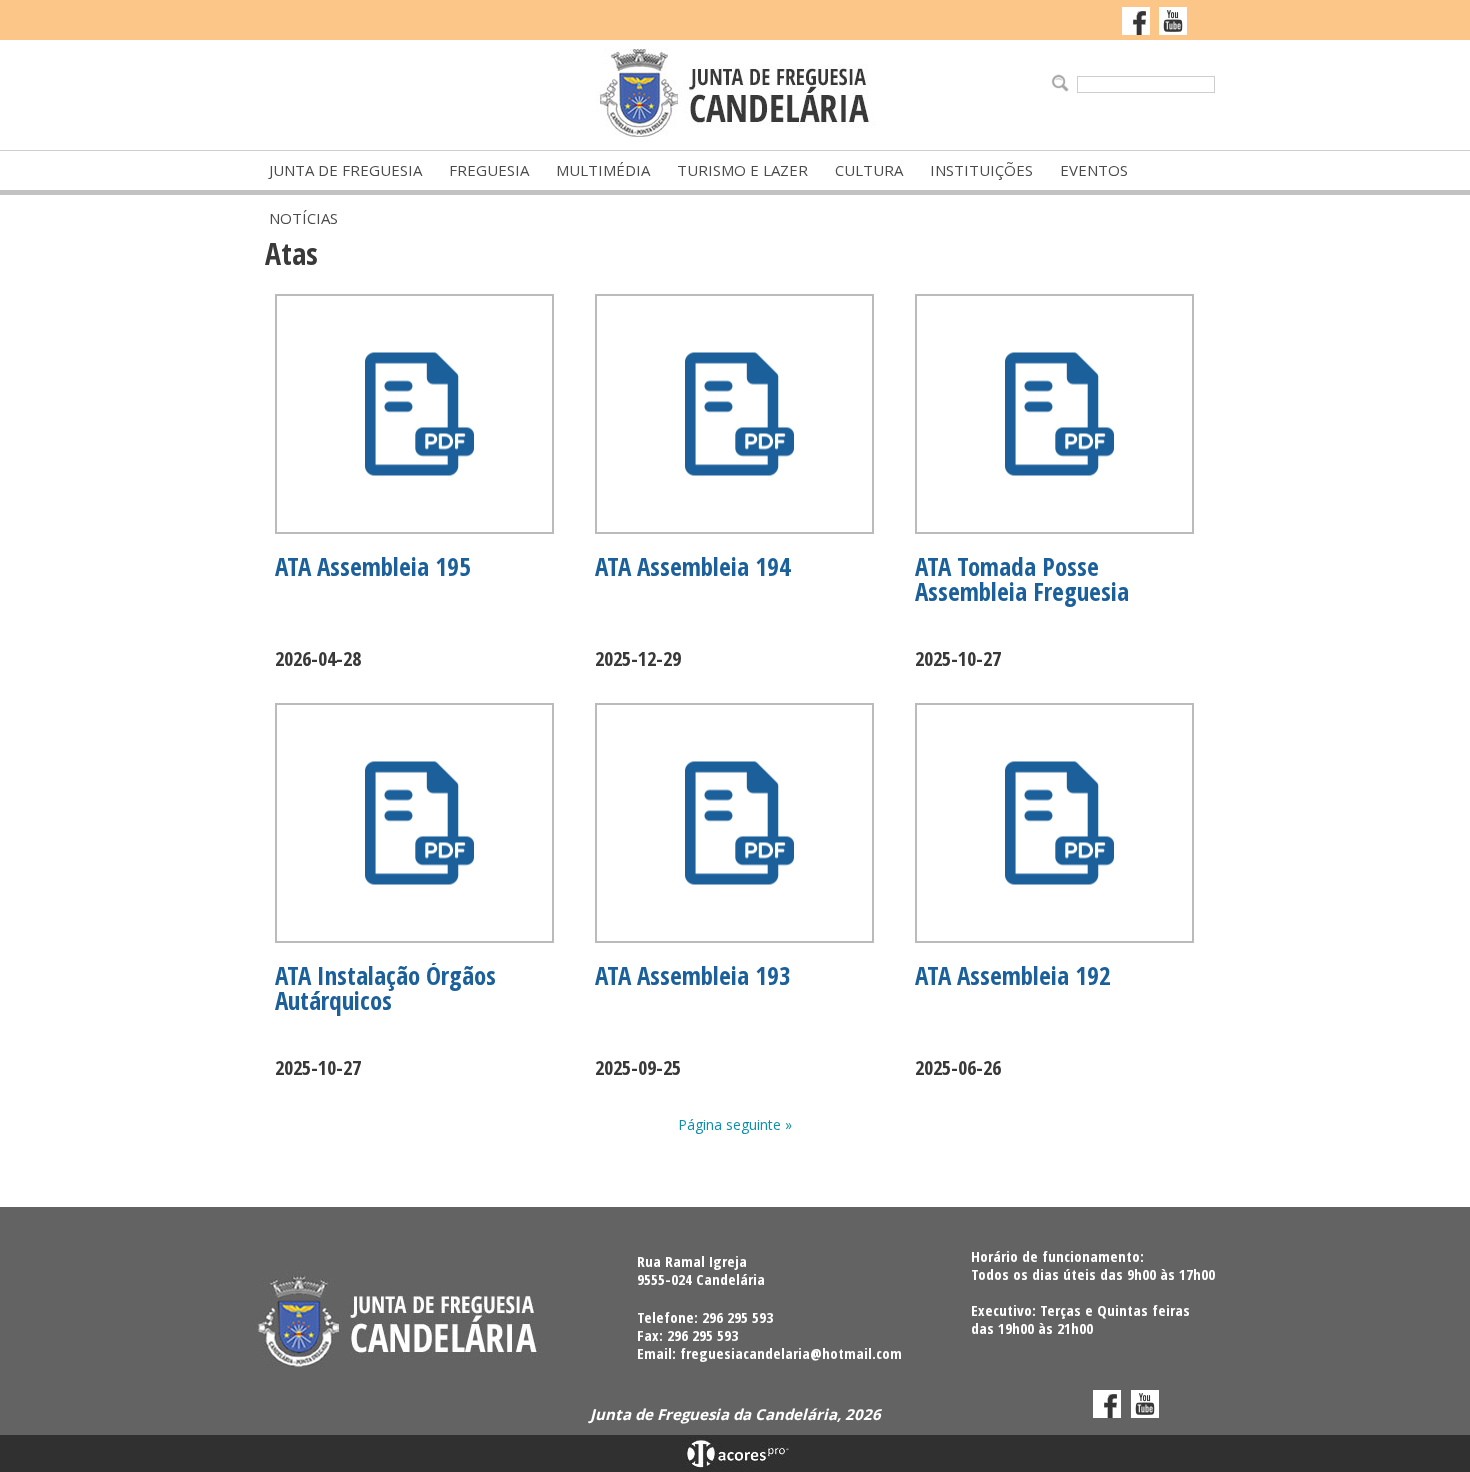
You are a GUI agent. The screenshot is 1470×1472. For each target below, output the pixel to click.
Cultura (869, 170)
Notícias (303, 218)
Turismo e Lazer (742, 170)
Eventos (1094, 170)
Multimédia (603, 170)
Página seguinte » (735, 1124)
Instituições (981, 170)
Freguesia (489, 170)
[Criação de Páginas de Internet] (735, 1463)
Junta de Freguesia (345, 170)
